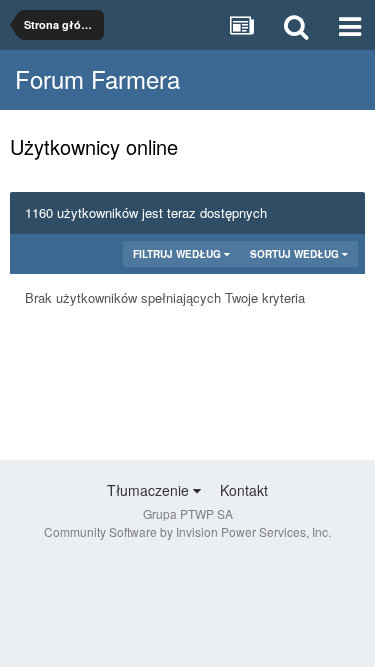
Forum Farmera (97, 78)
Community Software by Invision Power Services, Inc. (187, 531)
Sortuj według (296, 254)
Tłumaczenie (150, 490)
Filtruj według (178, 254)
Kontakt (244, 490)
